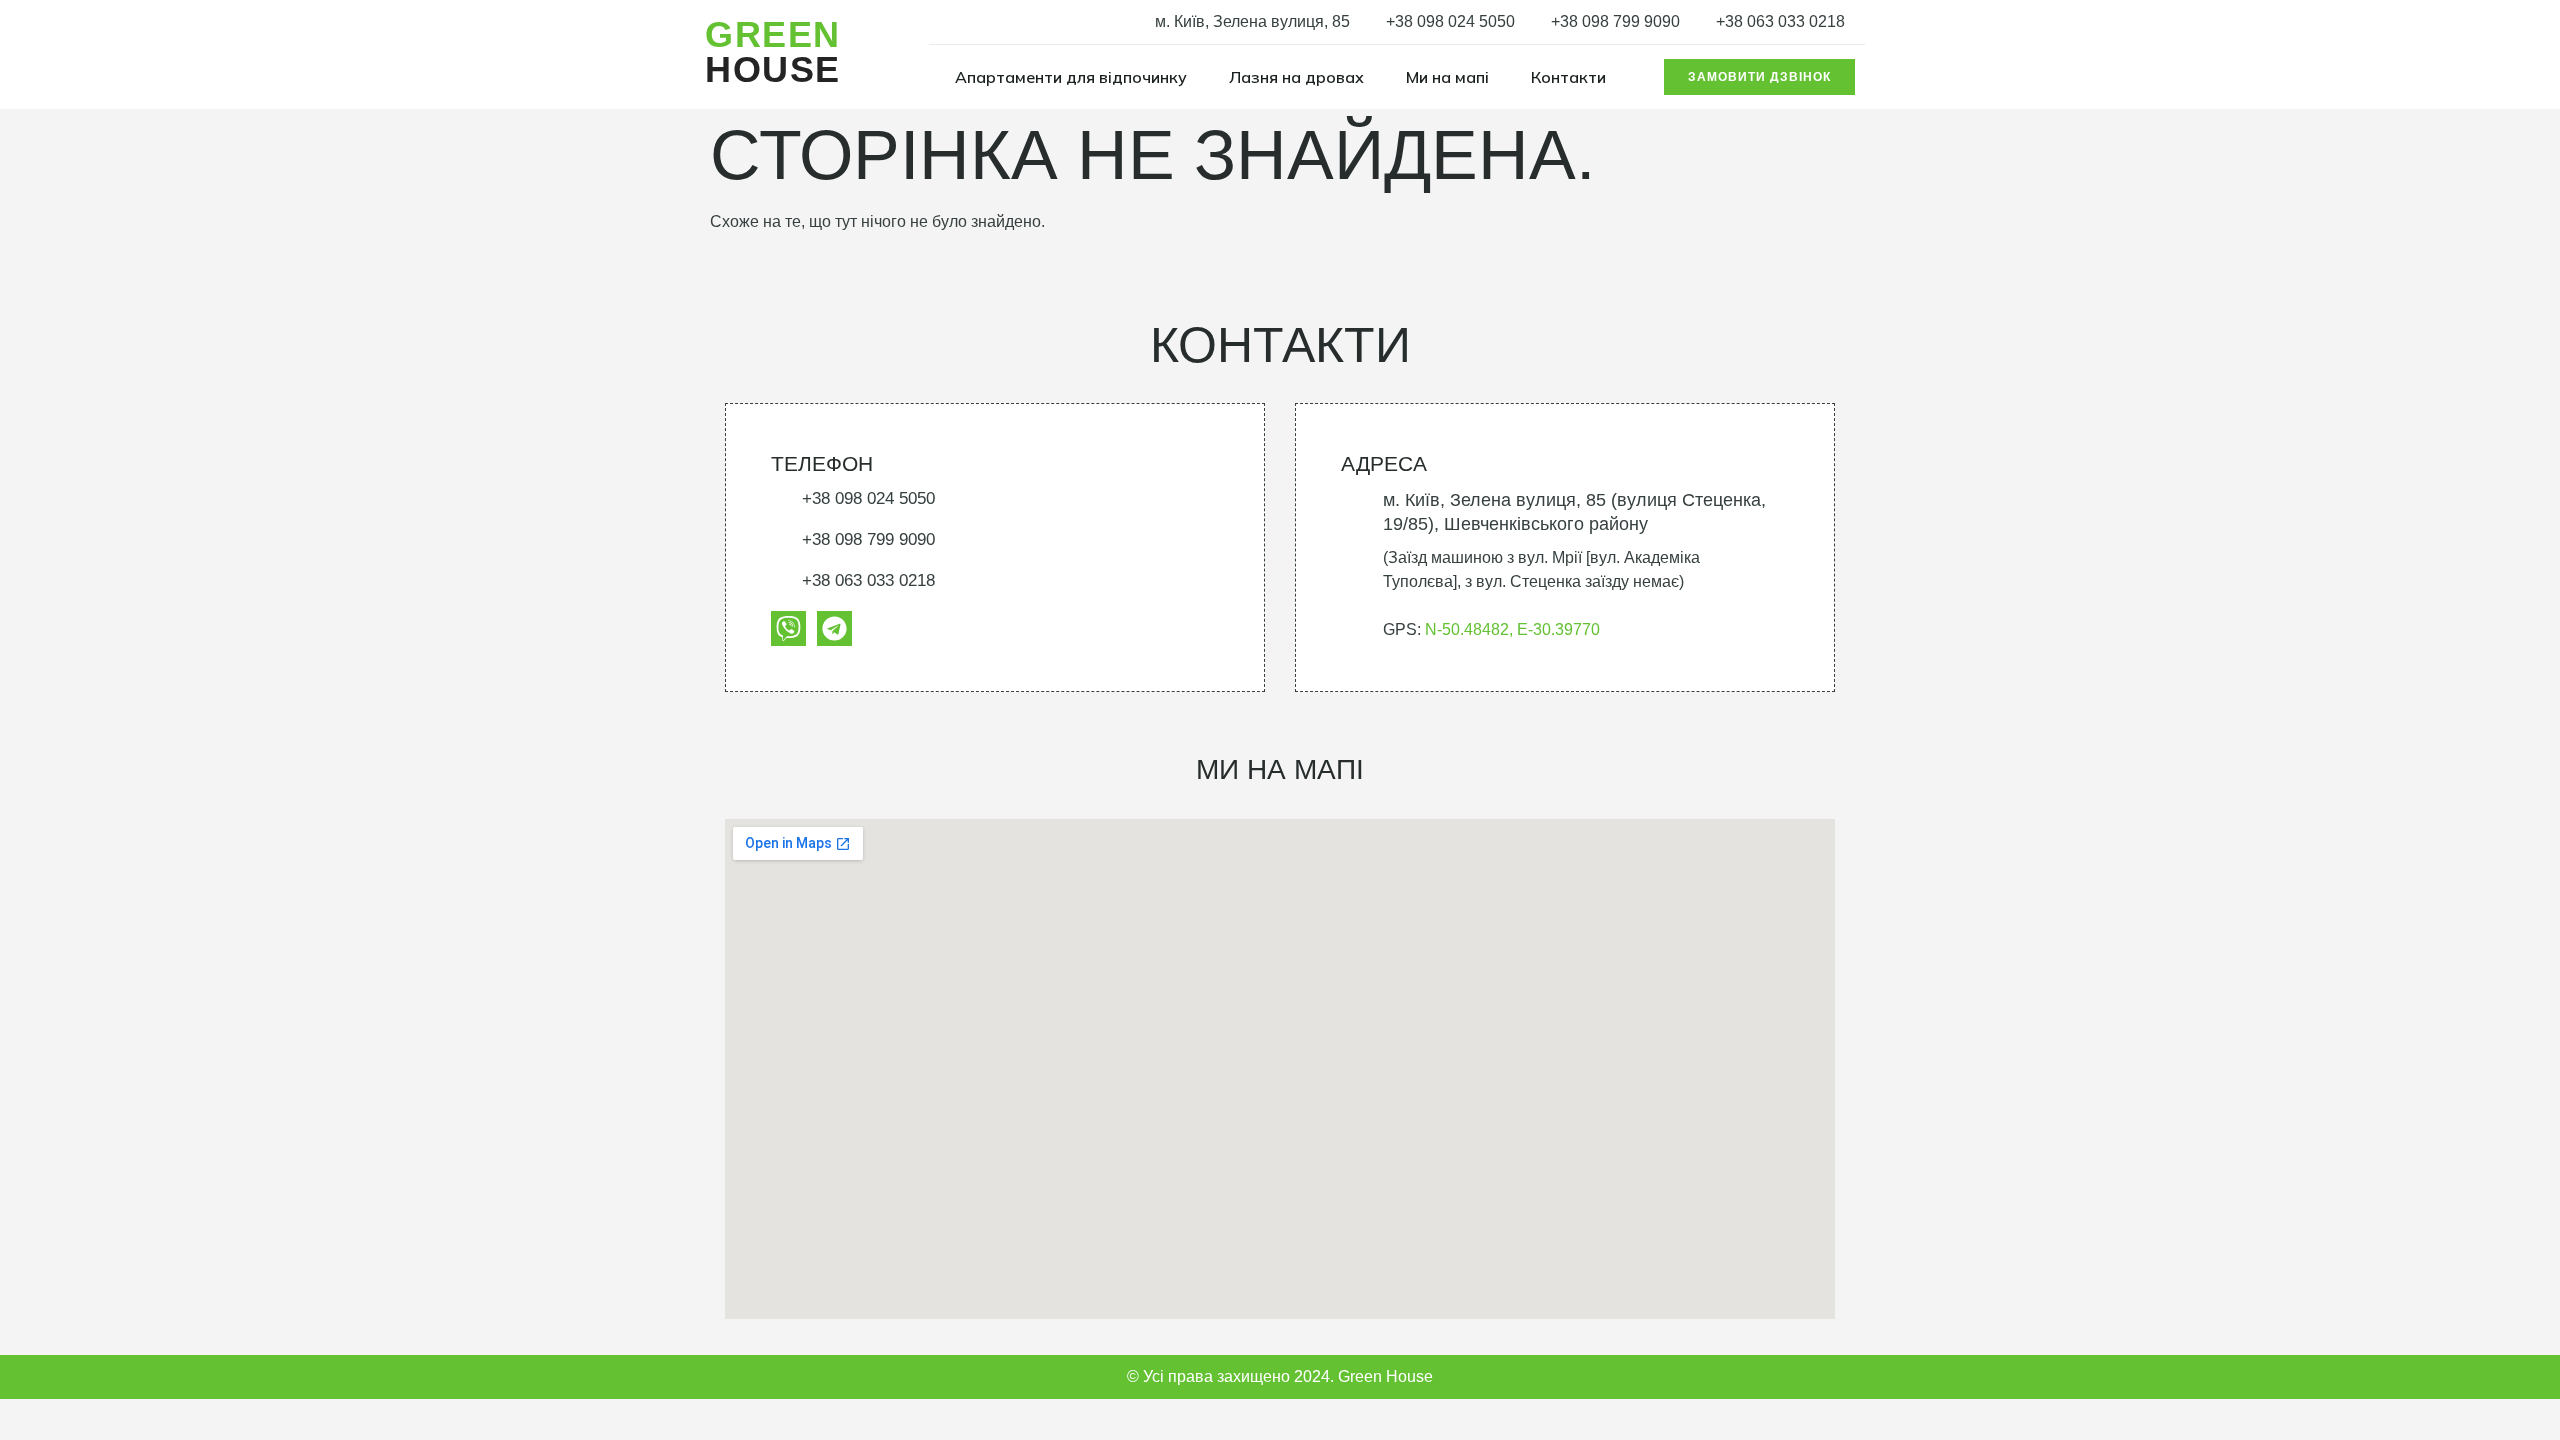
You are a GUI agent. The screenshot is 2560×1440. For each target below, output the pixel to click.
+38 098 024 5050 (1450, 21)
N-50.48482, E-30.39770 (1512, 629)
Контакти (1568, 77)
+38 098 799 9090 (1615, 21)
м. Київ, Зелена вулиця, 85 (1252, 21)
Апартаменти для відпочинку (1071, 77)
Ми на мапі (1447, 77)
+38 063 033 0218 (1780, 21)
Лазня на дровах (1296, 77)
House (773, 52)
